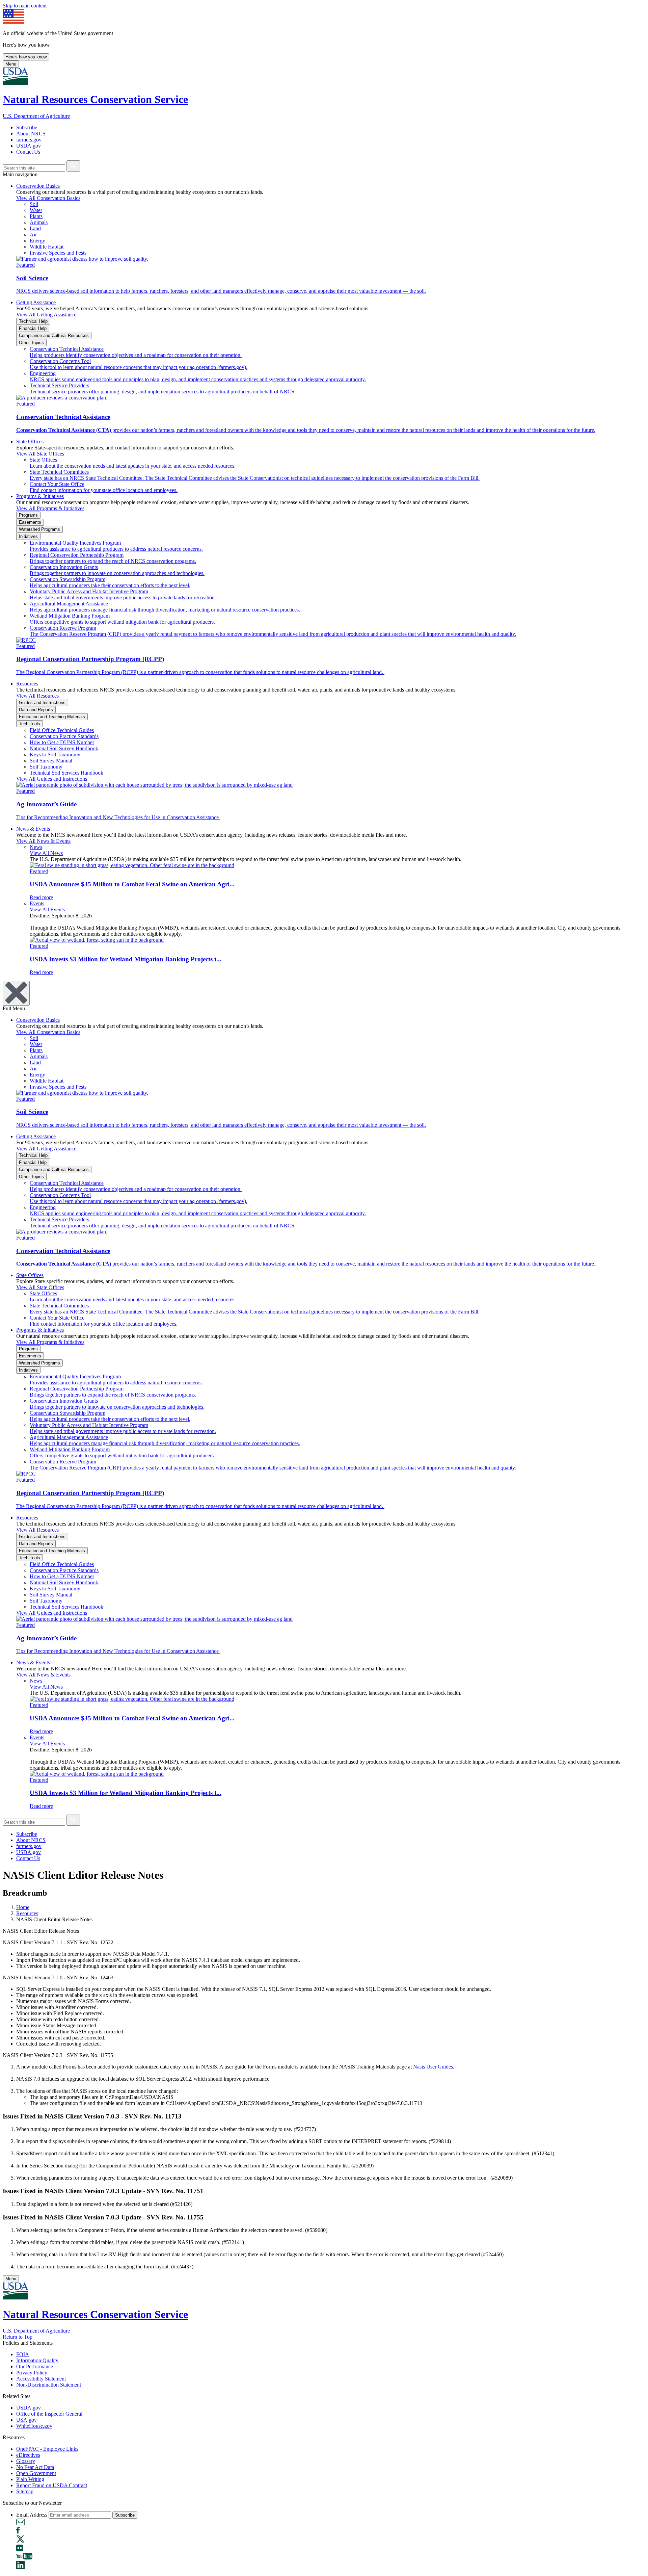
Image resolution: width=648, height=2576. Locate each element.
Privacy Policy (32, 2373)
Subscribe (27, 127)
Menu (11, 64)
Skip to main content (25, 6)
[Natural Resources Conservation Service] (324, 77)
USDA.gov (29, 146)
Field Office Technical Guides (62, 730)
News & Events (33, 829)
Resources (27, 684)
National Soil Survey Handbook (64, 748)
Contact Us (28, 152)
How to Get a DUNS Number (62, 742)
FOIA (23, 2354)
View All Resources (37, 696)
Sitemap (25, 2491)
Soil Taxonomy (46, 767)
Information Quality (37, 2360)
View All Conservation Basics (48, 198)
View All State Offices (40, 454)
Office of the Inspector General (49, 2414)
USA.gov (26, 2420)
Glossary (26, 2461)
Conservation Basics (38, 186)
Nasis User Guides (432, 2067)
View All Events (47, 909)
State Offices (30, 441)
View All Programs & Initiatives (50, 508)
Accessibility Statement (41, 2379)
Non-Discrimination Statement (49, 2385)
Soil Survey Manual (51, 761)
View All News (46, 853)
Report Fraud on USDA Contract (52, 2485)
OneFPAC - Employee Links (47, 2449)
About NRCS (31, 134)
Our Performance (35, 2366)
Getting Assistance (36, 302)
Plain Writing (30, 2479)
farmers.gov (29, 140)
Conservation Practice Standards (64, 736)
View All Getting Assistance (46, 315)
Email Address (32, 2515)
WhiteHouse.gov (34, 2426)
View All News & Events (43, 841)
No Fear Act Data (35, 2467)
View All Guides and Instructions (52, 779)
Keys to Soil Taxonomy (55, 754)
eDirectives (28, 2455)
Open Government (36, 2473)
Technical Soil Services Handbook (66, 773)
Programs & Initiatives (40, 496)
